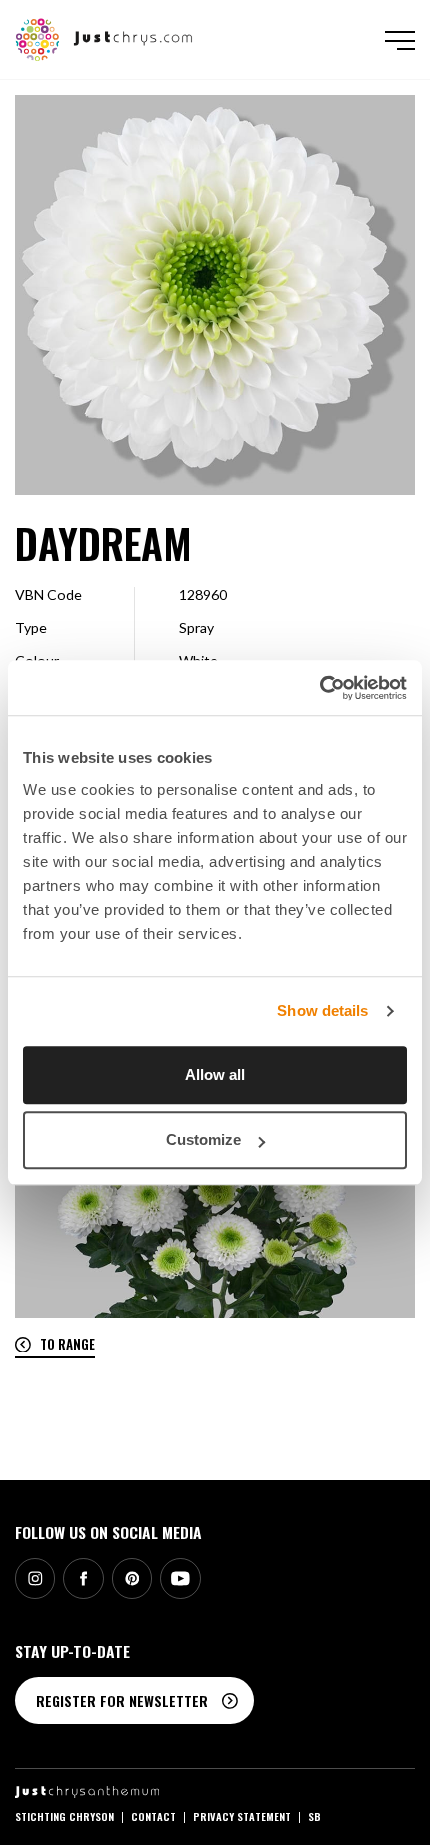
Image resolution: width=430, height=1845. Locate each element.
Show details (322, 1010)
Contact (153, 1816)
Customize (203, 1139)
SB (314, 1816)
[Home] (104, 37)
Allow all (215, 1074)
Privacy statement (242, 1816)
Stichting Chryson (64, 1816)
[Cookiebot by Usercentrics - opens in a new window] (319, 688)
